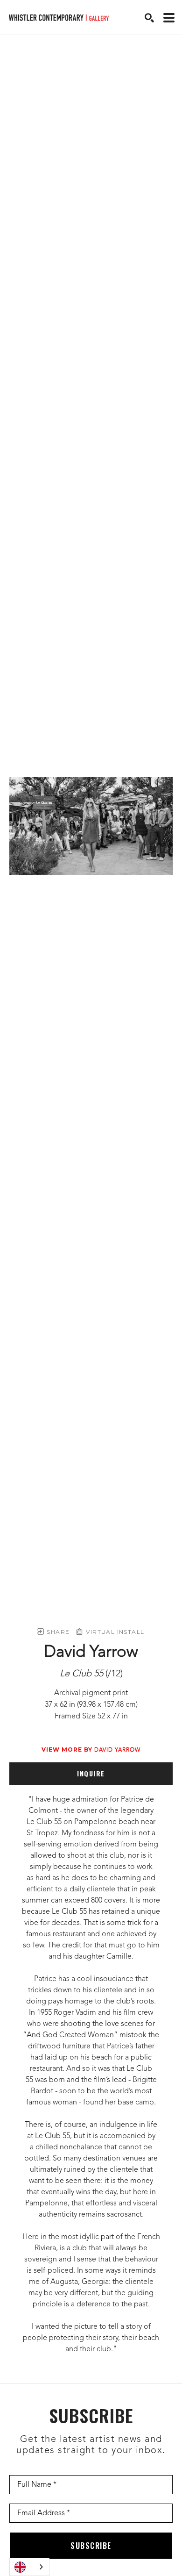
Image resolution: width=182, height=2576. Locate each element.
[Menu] (169, 18)
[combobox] (29, 2567)
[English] (29, 2567)
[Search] (149, 18)
